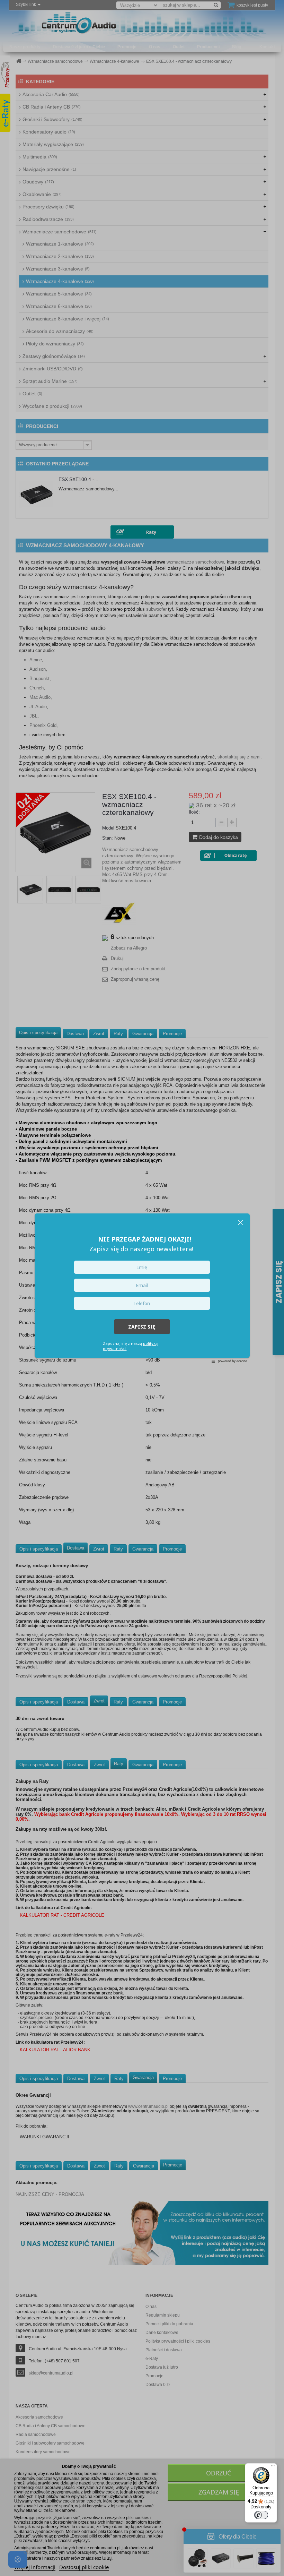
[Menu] (273, 2467)
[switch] (261, 2515)
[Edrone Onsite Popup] (142, 1288)
